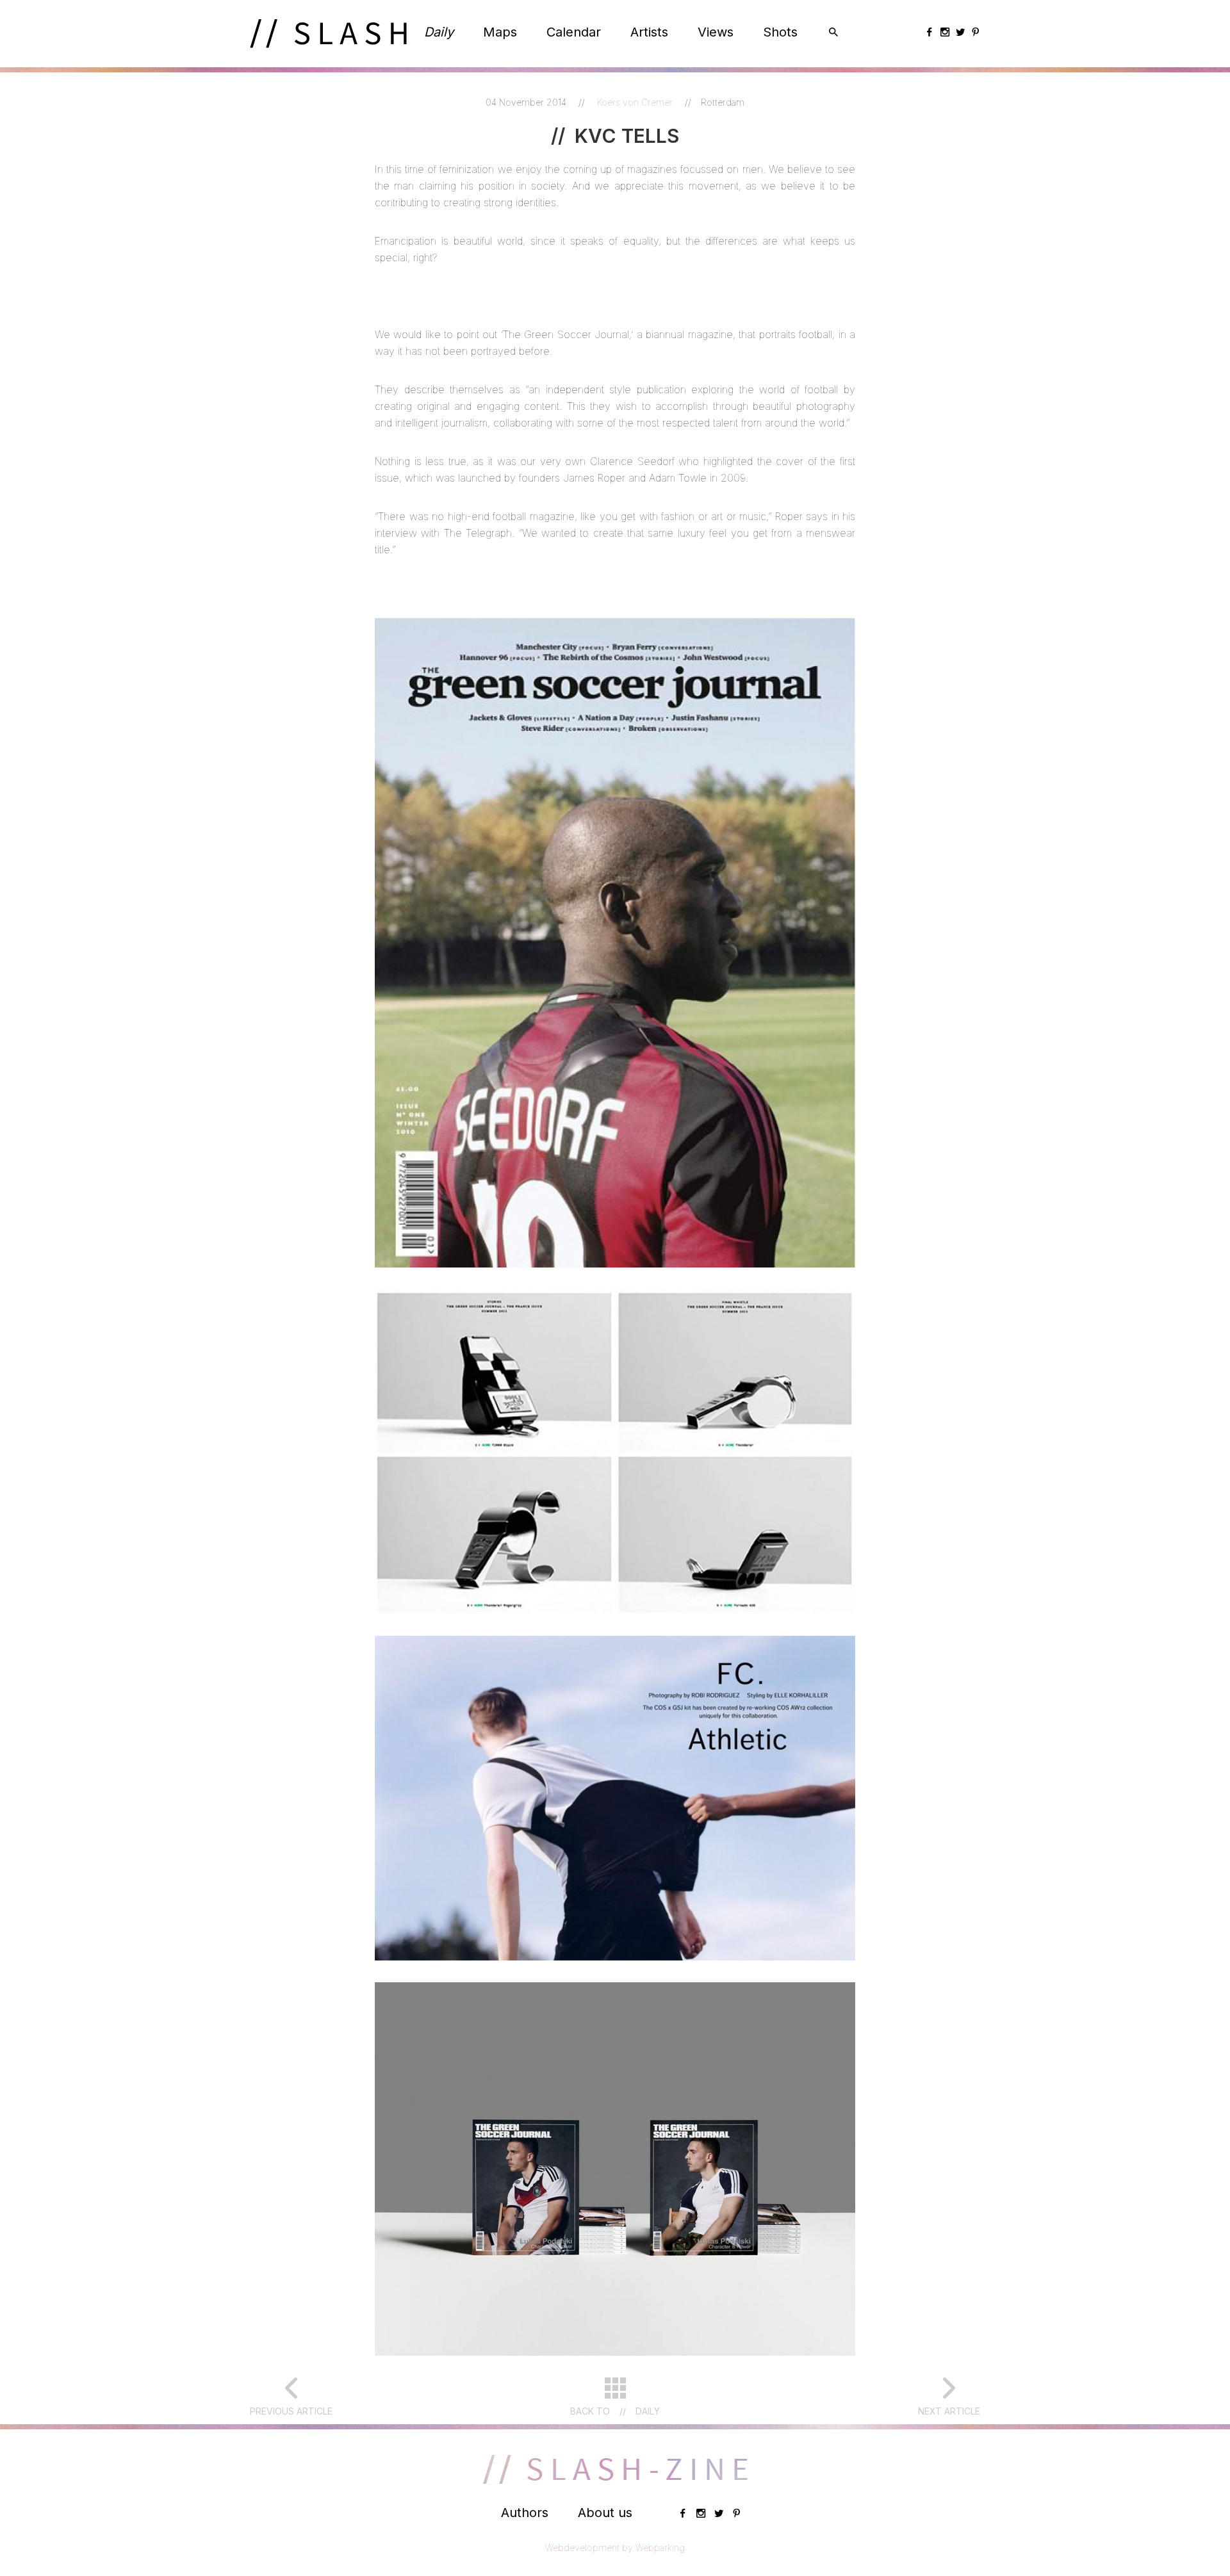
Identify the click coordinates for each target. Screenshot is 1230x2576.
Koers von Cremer (636, 102)
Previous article (291, 2411)
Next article (949, 2411)
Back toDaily (615, 2411)
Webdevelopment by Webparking (615, 2547)
